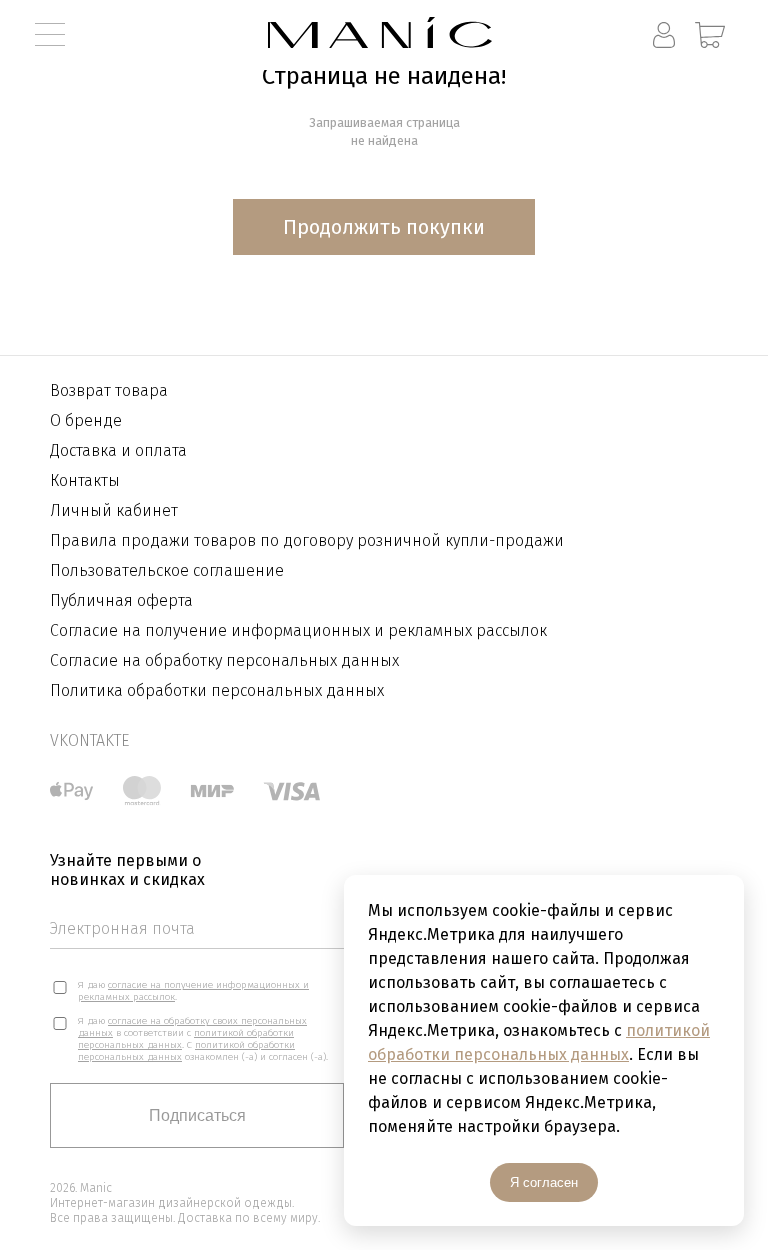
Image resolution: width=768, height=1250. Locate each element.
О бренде (86, 420)
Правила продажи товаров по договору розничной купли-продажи (307, 540)
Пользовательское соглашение (167, 570)
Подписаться (197, 1115)
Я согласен (544, 1182)
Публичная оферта (121, 600)
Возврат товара (109, 390)
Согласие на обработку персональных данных (224, 660)
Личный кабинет (114, 510)
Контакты (85, 480)
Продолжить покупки (384, 227)
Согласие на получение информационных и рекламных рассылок (298, 630)
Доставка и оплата (118, 450)
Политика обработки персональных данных (217, 690)
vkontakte (89, 740)
